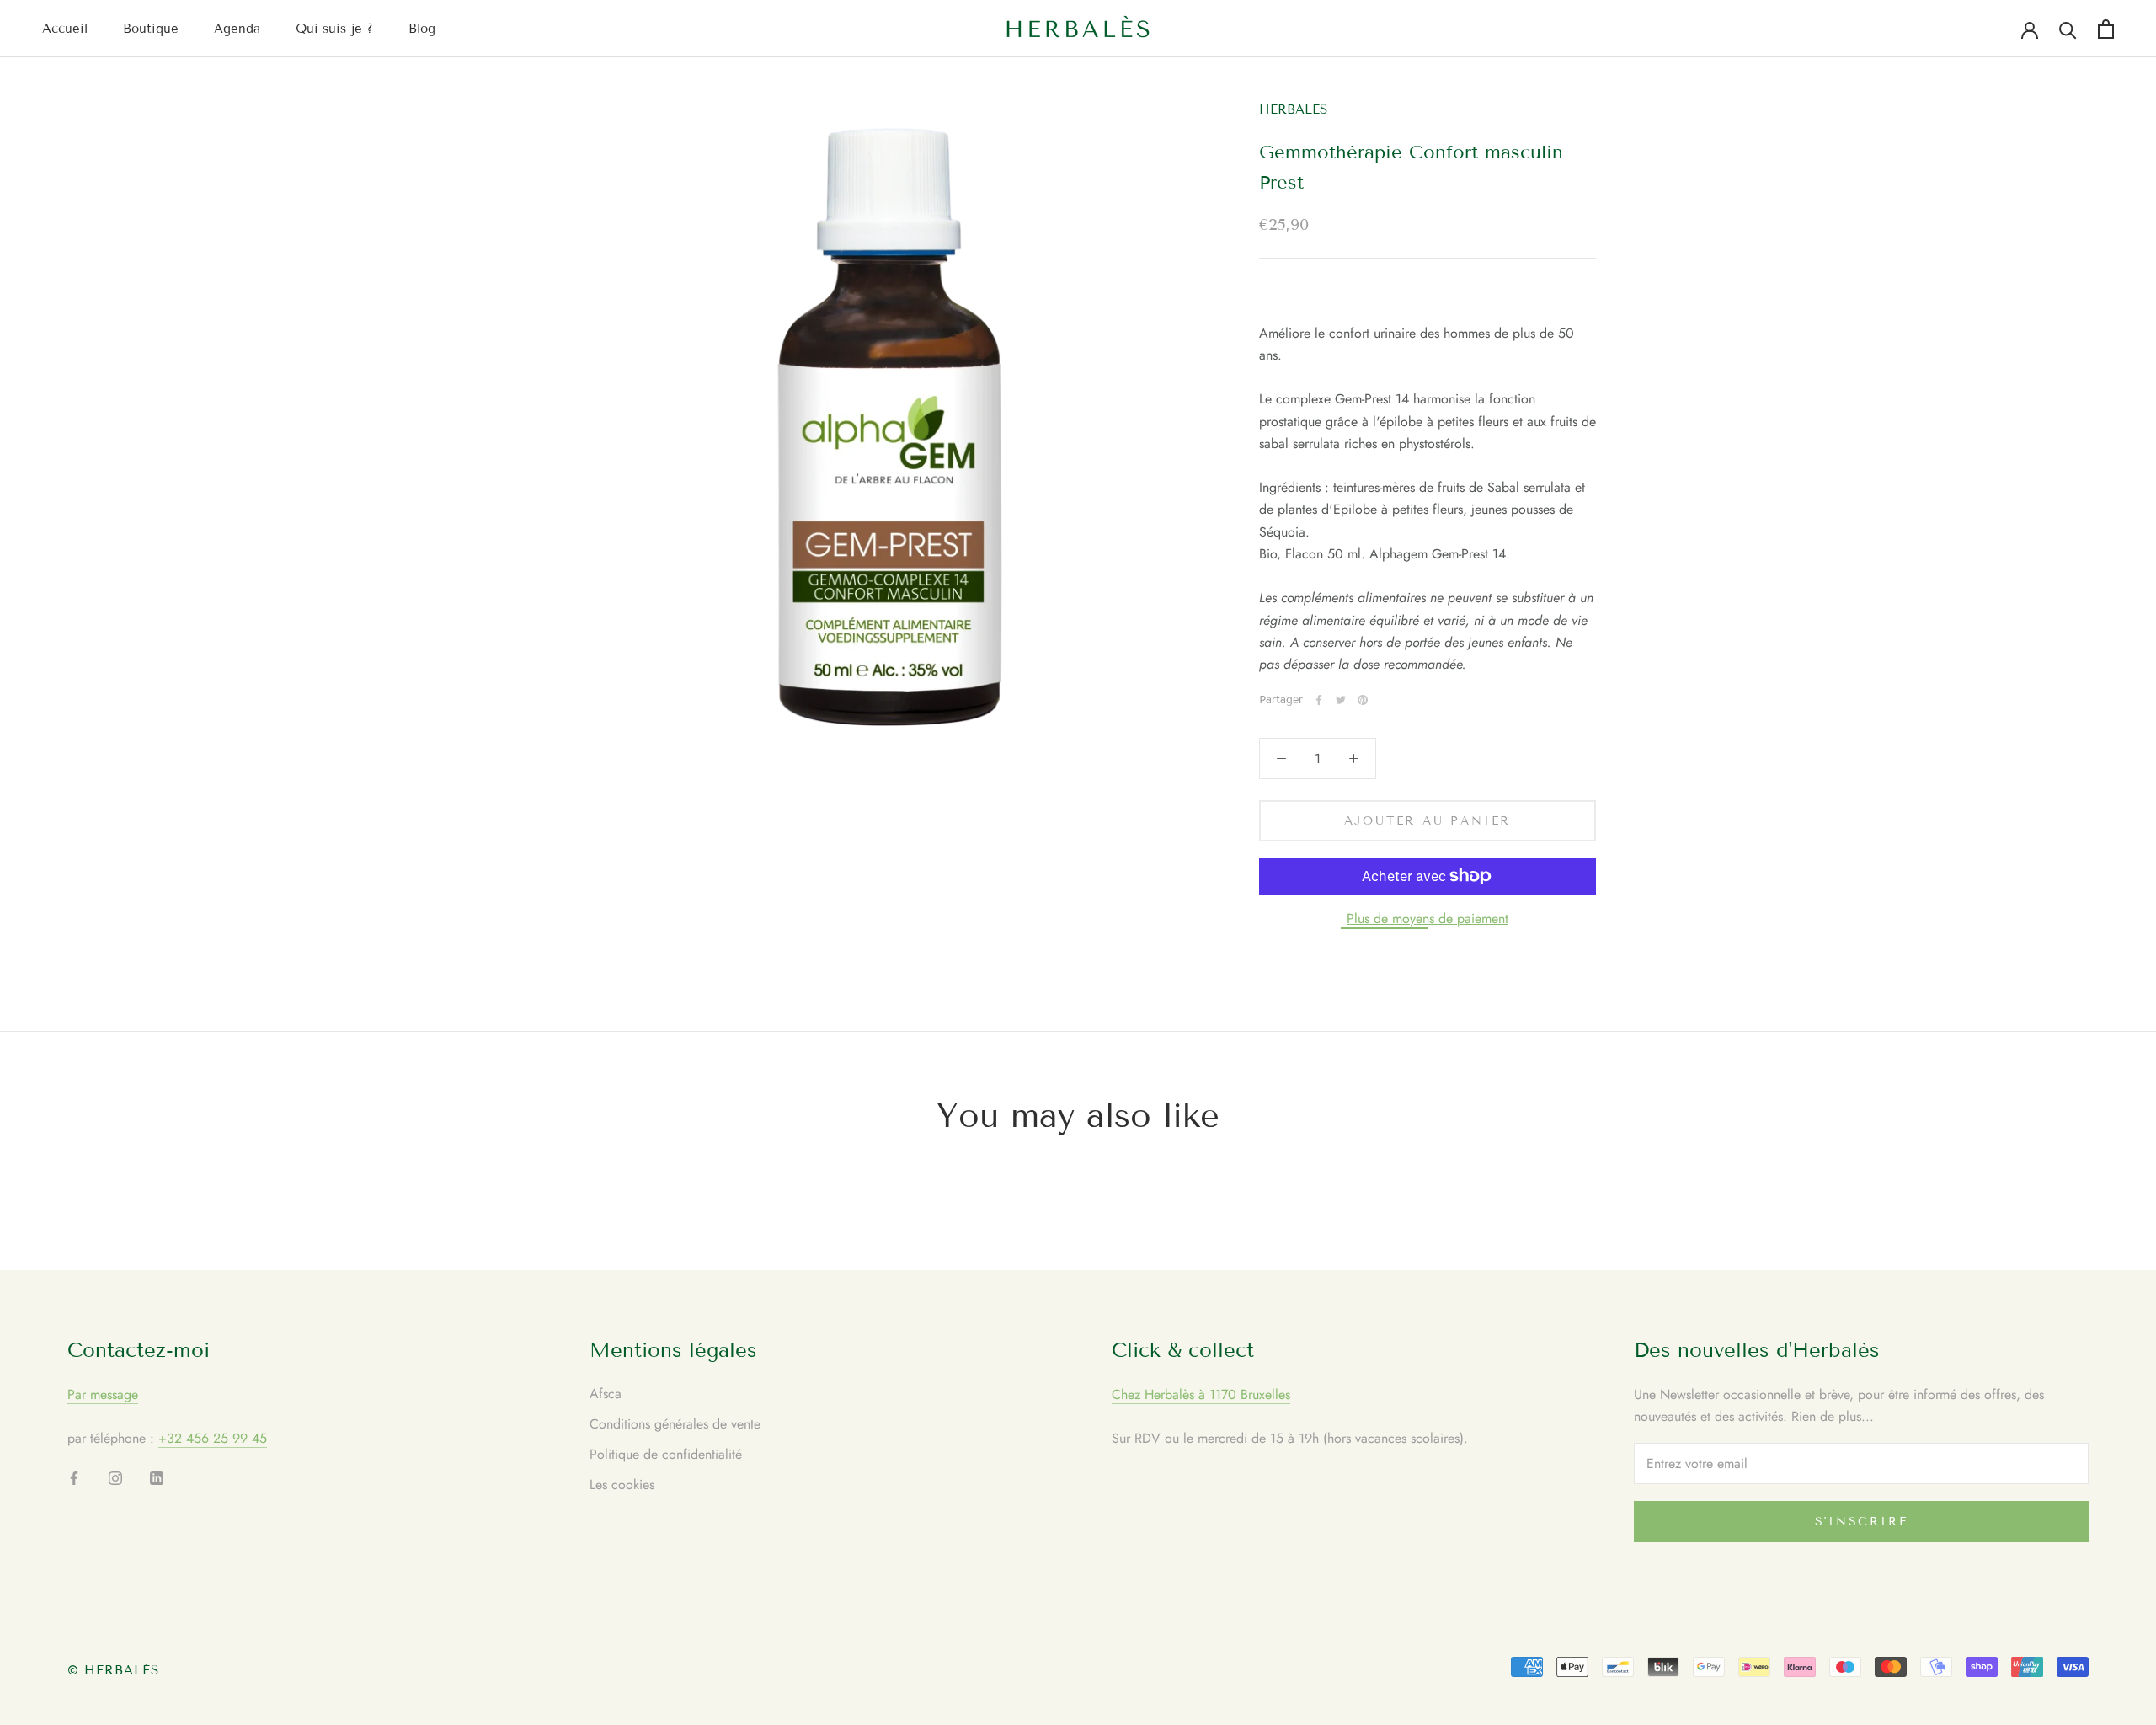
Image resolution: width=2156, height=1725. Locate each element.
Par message (103, 1394)
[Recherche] (2068, 29)
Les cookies (622, 1485)
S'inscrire (1862, 1522)
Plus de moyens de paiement (1428, 918)
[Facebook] (1319, 700)
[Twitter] (1341, 700)
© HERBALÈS (114, 1670)
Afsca (606, 1394)
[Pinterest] (1363, 700)
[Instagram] (115, 1477)
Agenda (237, 29)
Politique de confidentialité (666, 1454)
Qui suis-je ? (334, 29)
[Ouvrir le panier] (2106, 29)
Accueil (65, 29)
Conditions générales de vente (675, 1424)
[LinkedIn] (157, 1477)
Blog (422, 29)
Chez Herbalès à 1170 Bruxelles (1201, 1394)
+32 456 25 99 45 (213, 1438)
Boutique (151, 29)
